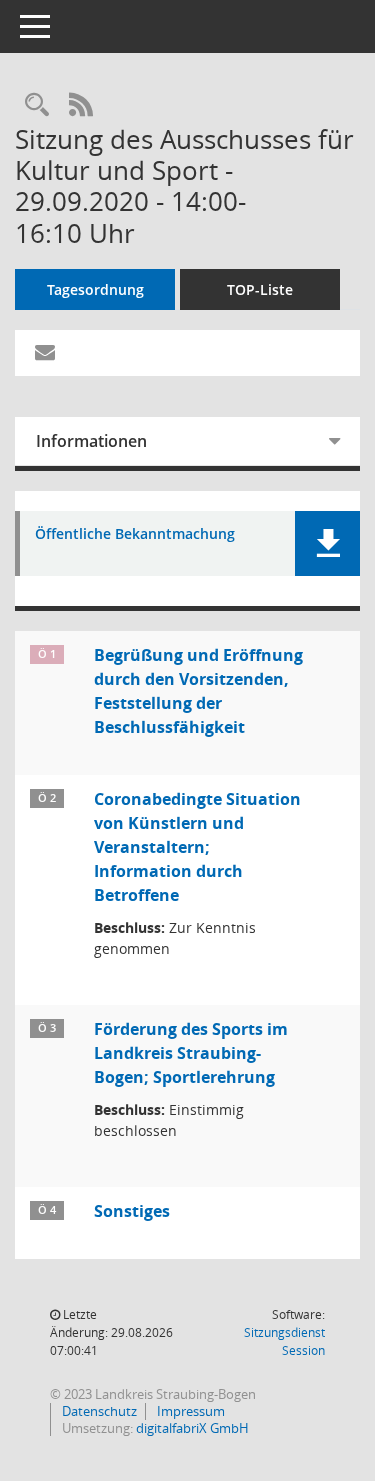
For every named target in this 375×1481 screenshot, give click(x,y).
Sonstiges (132, 1211)
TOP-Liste (260, 289)
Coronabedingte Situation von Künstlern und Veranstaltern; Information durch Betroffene (197, 847)
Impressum (189, 1411)
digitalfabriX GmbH (192, 1428)
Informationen (91, 441)
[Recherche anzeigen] (37, 105)
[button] (327, 543)
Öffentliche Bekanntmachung (135, 534)
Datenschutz (98, 1411)
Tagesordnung (95, 289)
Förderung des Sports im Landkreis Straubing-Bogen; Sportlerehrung (191, 1053)
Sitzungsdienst (284, 1341)
